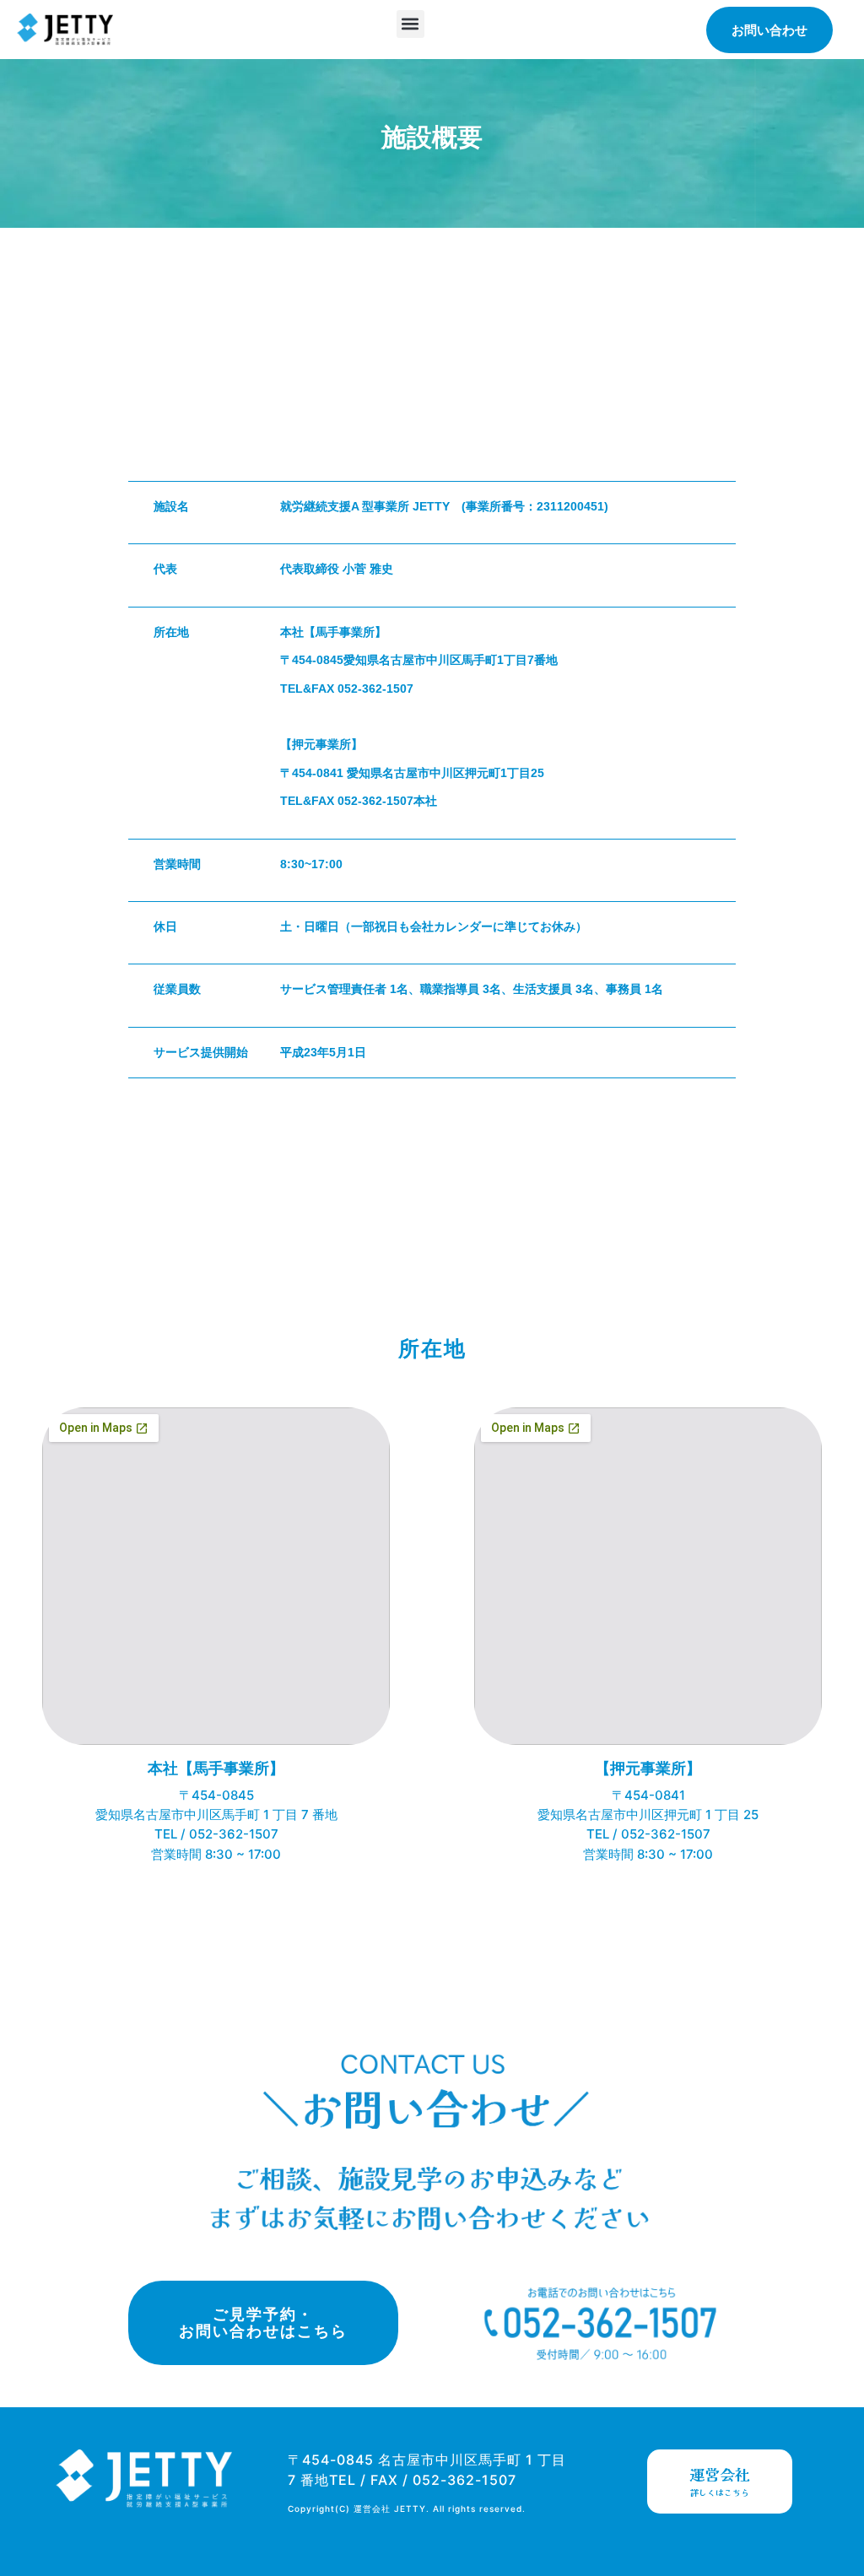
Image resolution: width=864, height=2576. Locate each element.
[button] (410, 24)
